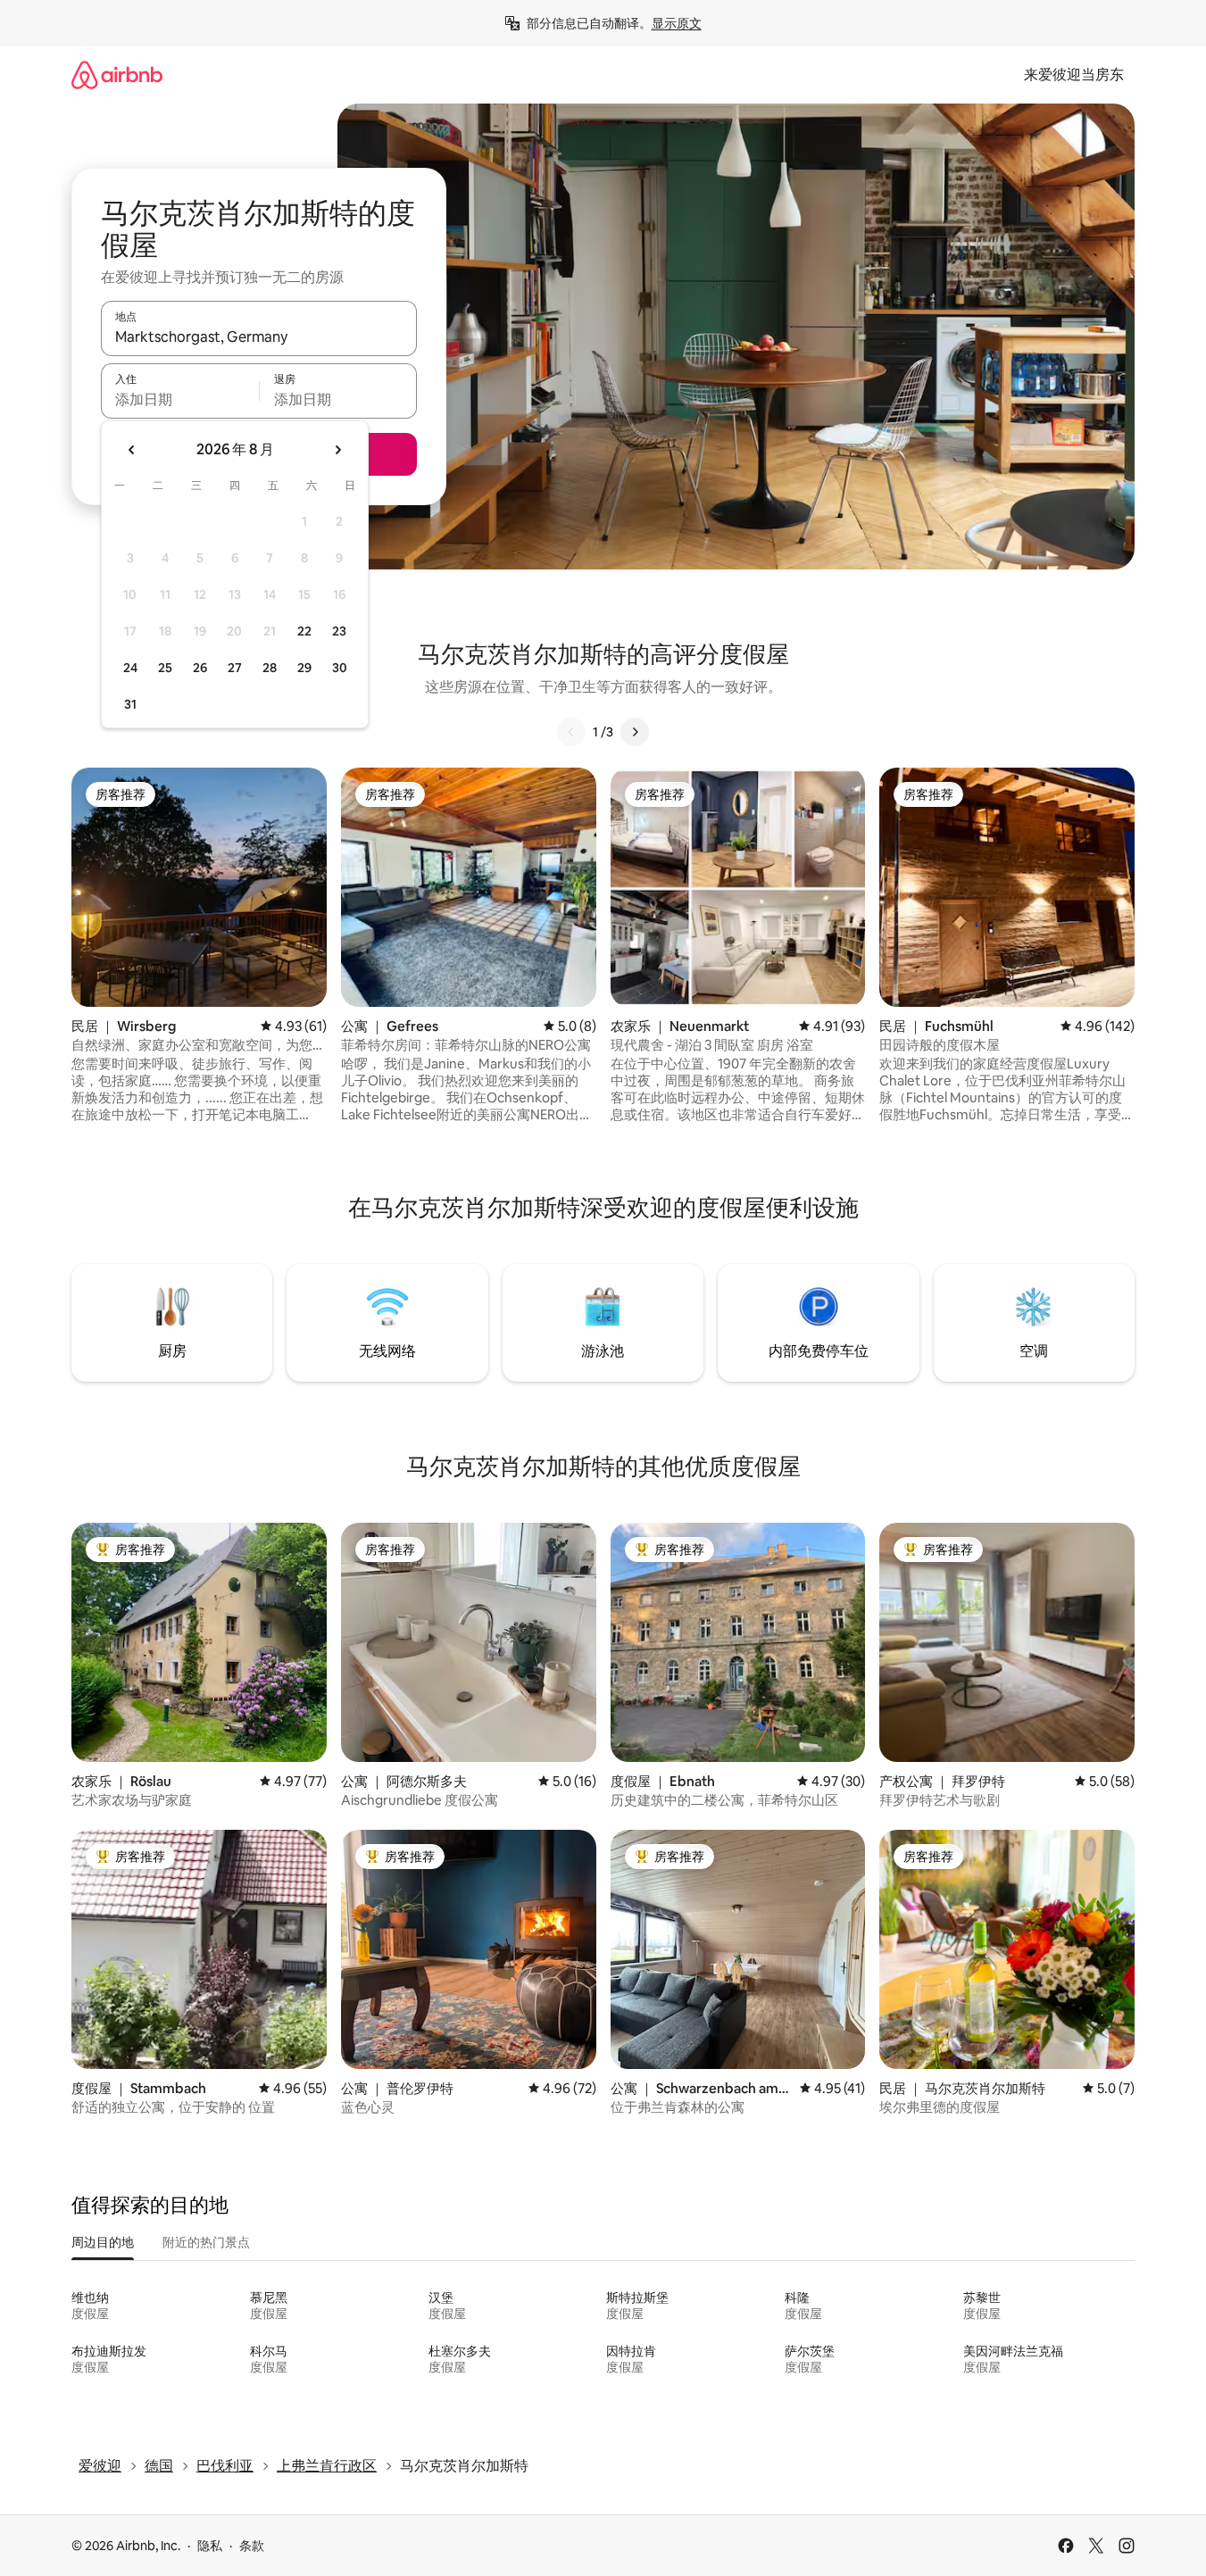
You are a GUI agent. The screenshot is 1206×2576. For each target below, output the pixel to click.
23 (339, 631)
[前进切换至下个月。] (337, 450)
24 (130, 668)
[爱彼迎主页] (117, 75)
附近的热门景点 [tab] (206, 2242)
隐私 (210, 2546)
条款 (252, 2546)
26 (200, 668)
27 (235, 668)
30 (340, 668)
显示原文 (677, 23)
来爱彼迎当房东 (1074, 75)
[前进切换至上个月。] (132, 450)
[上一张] (571, 732)
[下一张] (635, 732)
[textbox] (180, 399)
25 (165, 668)
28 (270, 668)
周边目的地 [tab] (103, 2242)
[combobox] (259, 337)
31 (130, 704)
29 (304, 668)
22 (304, 631)
